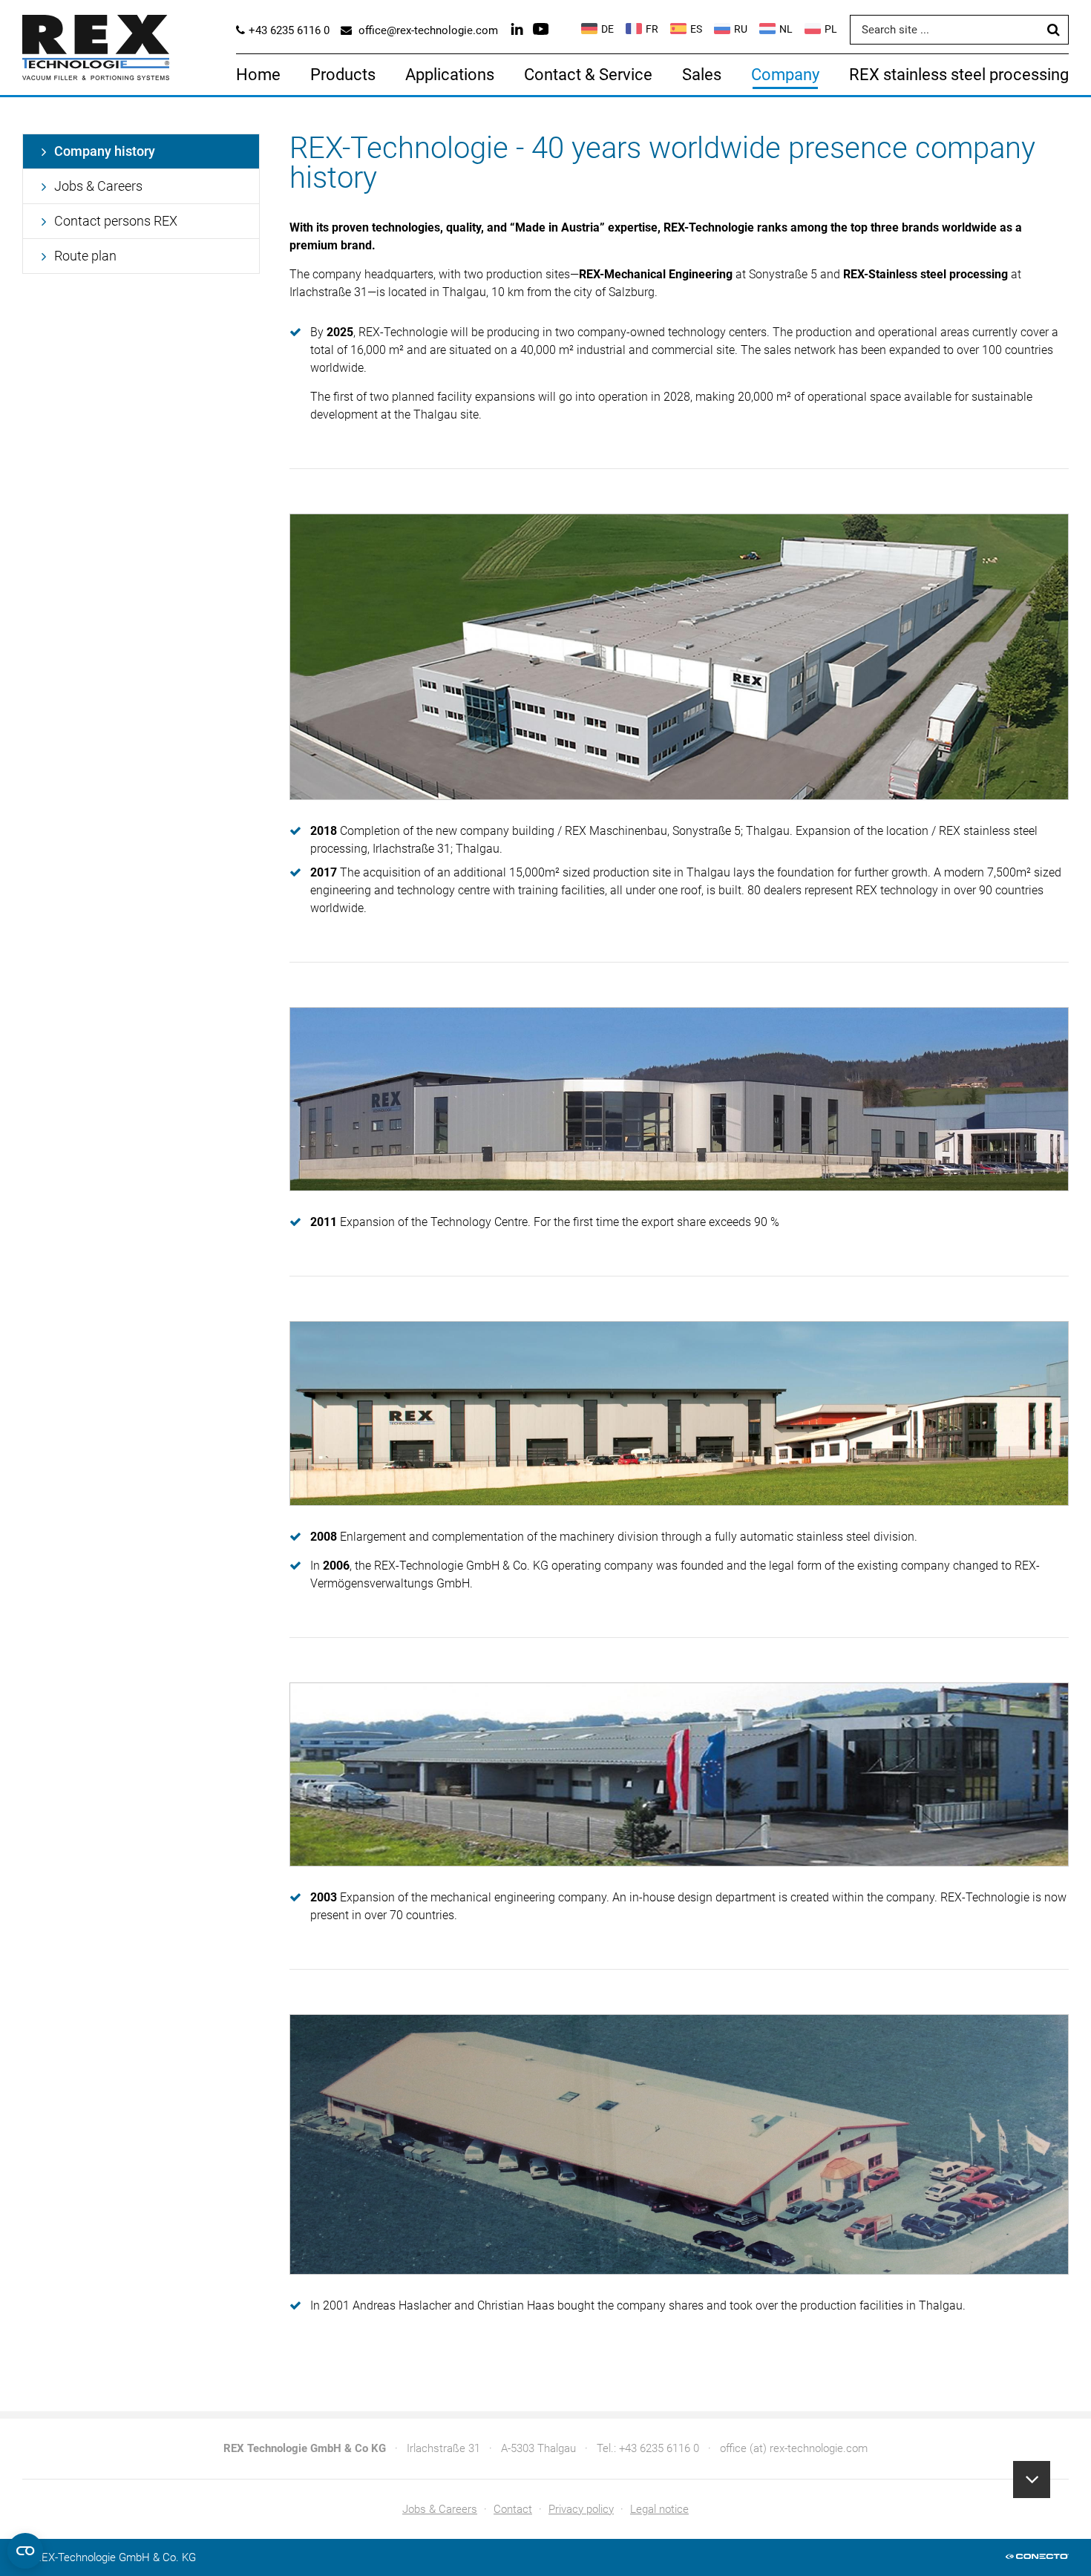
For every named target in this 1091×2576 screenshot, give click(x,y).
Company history (105, 151)
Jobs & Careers (98, 186)
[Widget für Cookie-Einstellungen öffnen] (25, 2551)
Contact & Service (588, 75)
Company (785, 75)
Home (258, 75)
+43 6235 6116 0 (659, 2448)
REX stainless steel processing (959, 75)
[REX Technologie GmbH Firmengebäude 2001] (679, 2144)
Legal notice (659, 2509)
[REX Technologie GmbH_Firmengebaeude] (679, 1099)
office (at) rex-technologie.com (794, 2448)
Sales (702, 75)
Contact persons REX (116, 221)
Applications (450, 75)
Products (343, 75)
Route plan (85, 256)
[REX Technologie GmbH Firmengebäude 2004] (679, 1774)
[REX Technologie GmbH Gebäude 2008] (679, 1413)
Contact (513, 2509)
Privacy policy (581, 2509)
